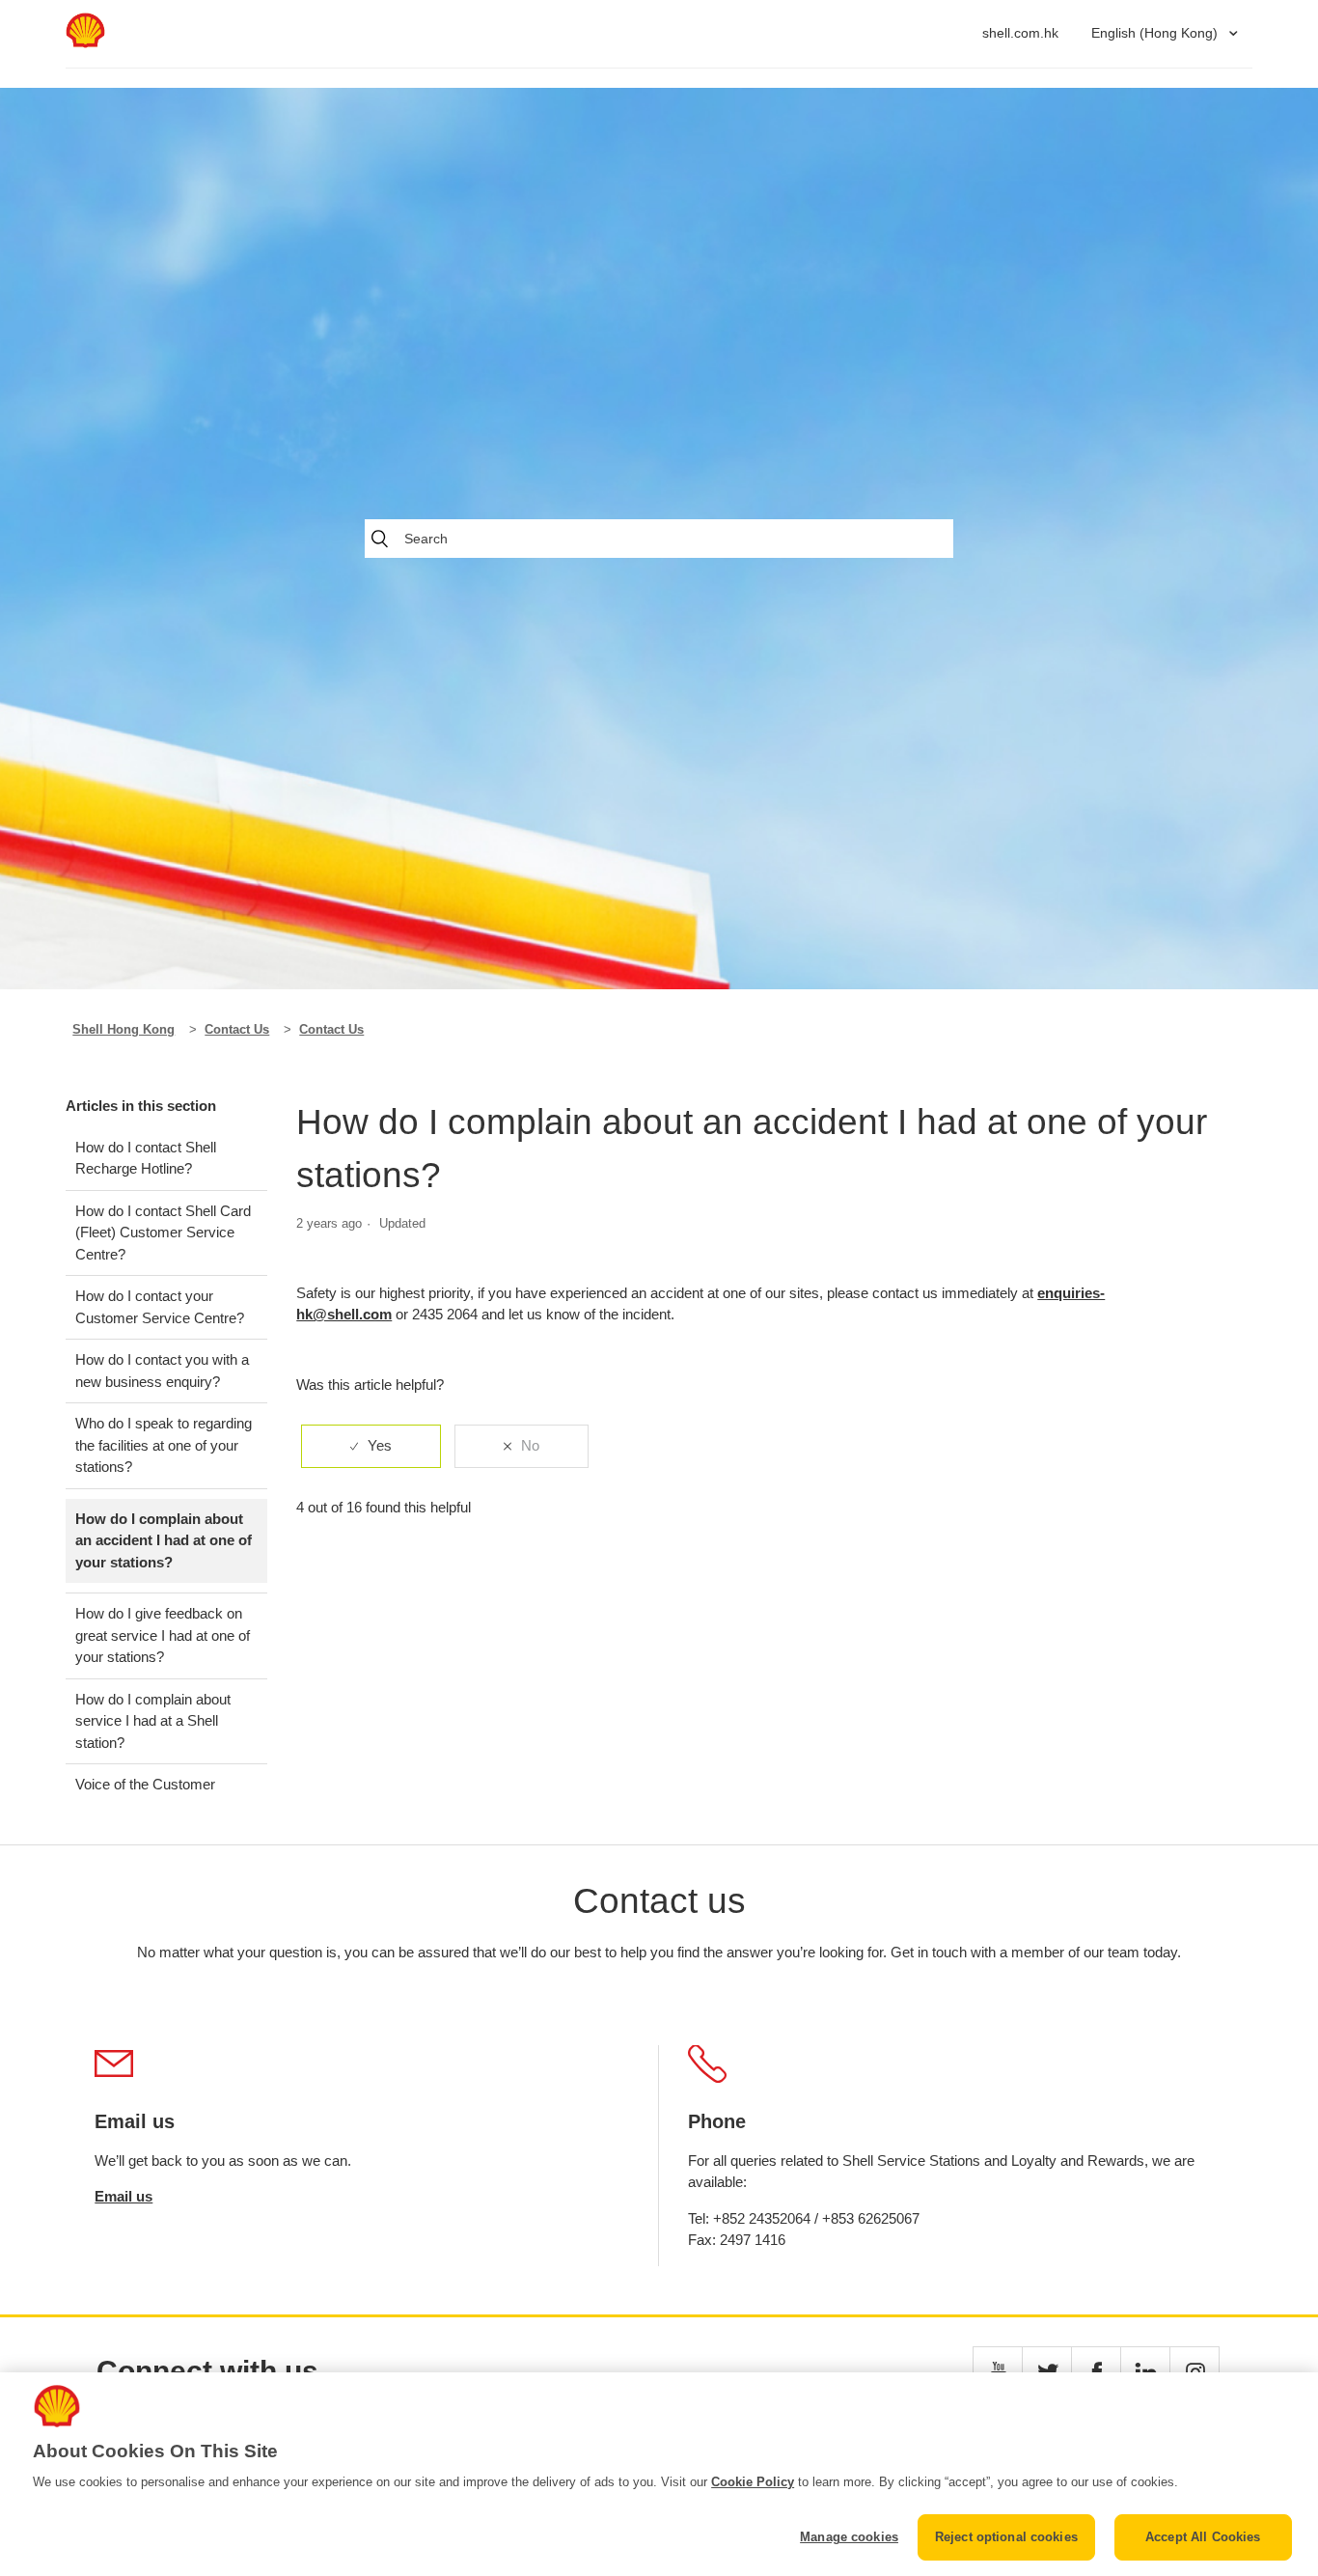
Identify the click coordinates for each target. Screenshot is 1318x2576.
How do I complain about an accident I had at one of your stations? (164, 1540)
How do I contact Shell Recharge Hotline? (146, 1158)
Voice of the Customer (145, 1784)
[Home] (85, 43)
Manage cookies (849, 2537)
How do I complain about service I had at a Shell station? (153, 1721)
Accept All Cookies (1203, 2537)
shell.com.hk (1020, 33)
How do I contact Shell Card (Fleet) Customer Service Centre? (163, 1233)
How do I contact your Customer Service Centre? (160, 1307)
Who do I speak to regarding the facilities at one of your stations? (164, 1445)
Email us (124, 2196)
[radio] (371, 1446)
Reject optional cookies (1006, 2537)
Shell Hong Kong (124, 1029)
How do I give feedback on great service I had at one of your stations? (163, 1635)
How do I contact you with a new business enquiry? (162, 1371)
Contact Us (237, 1029)
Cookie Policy (753, 2482)
